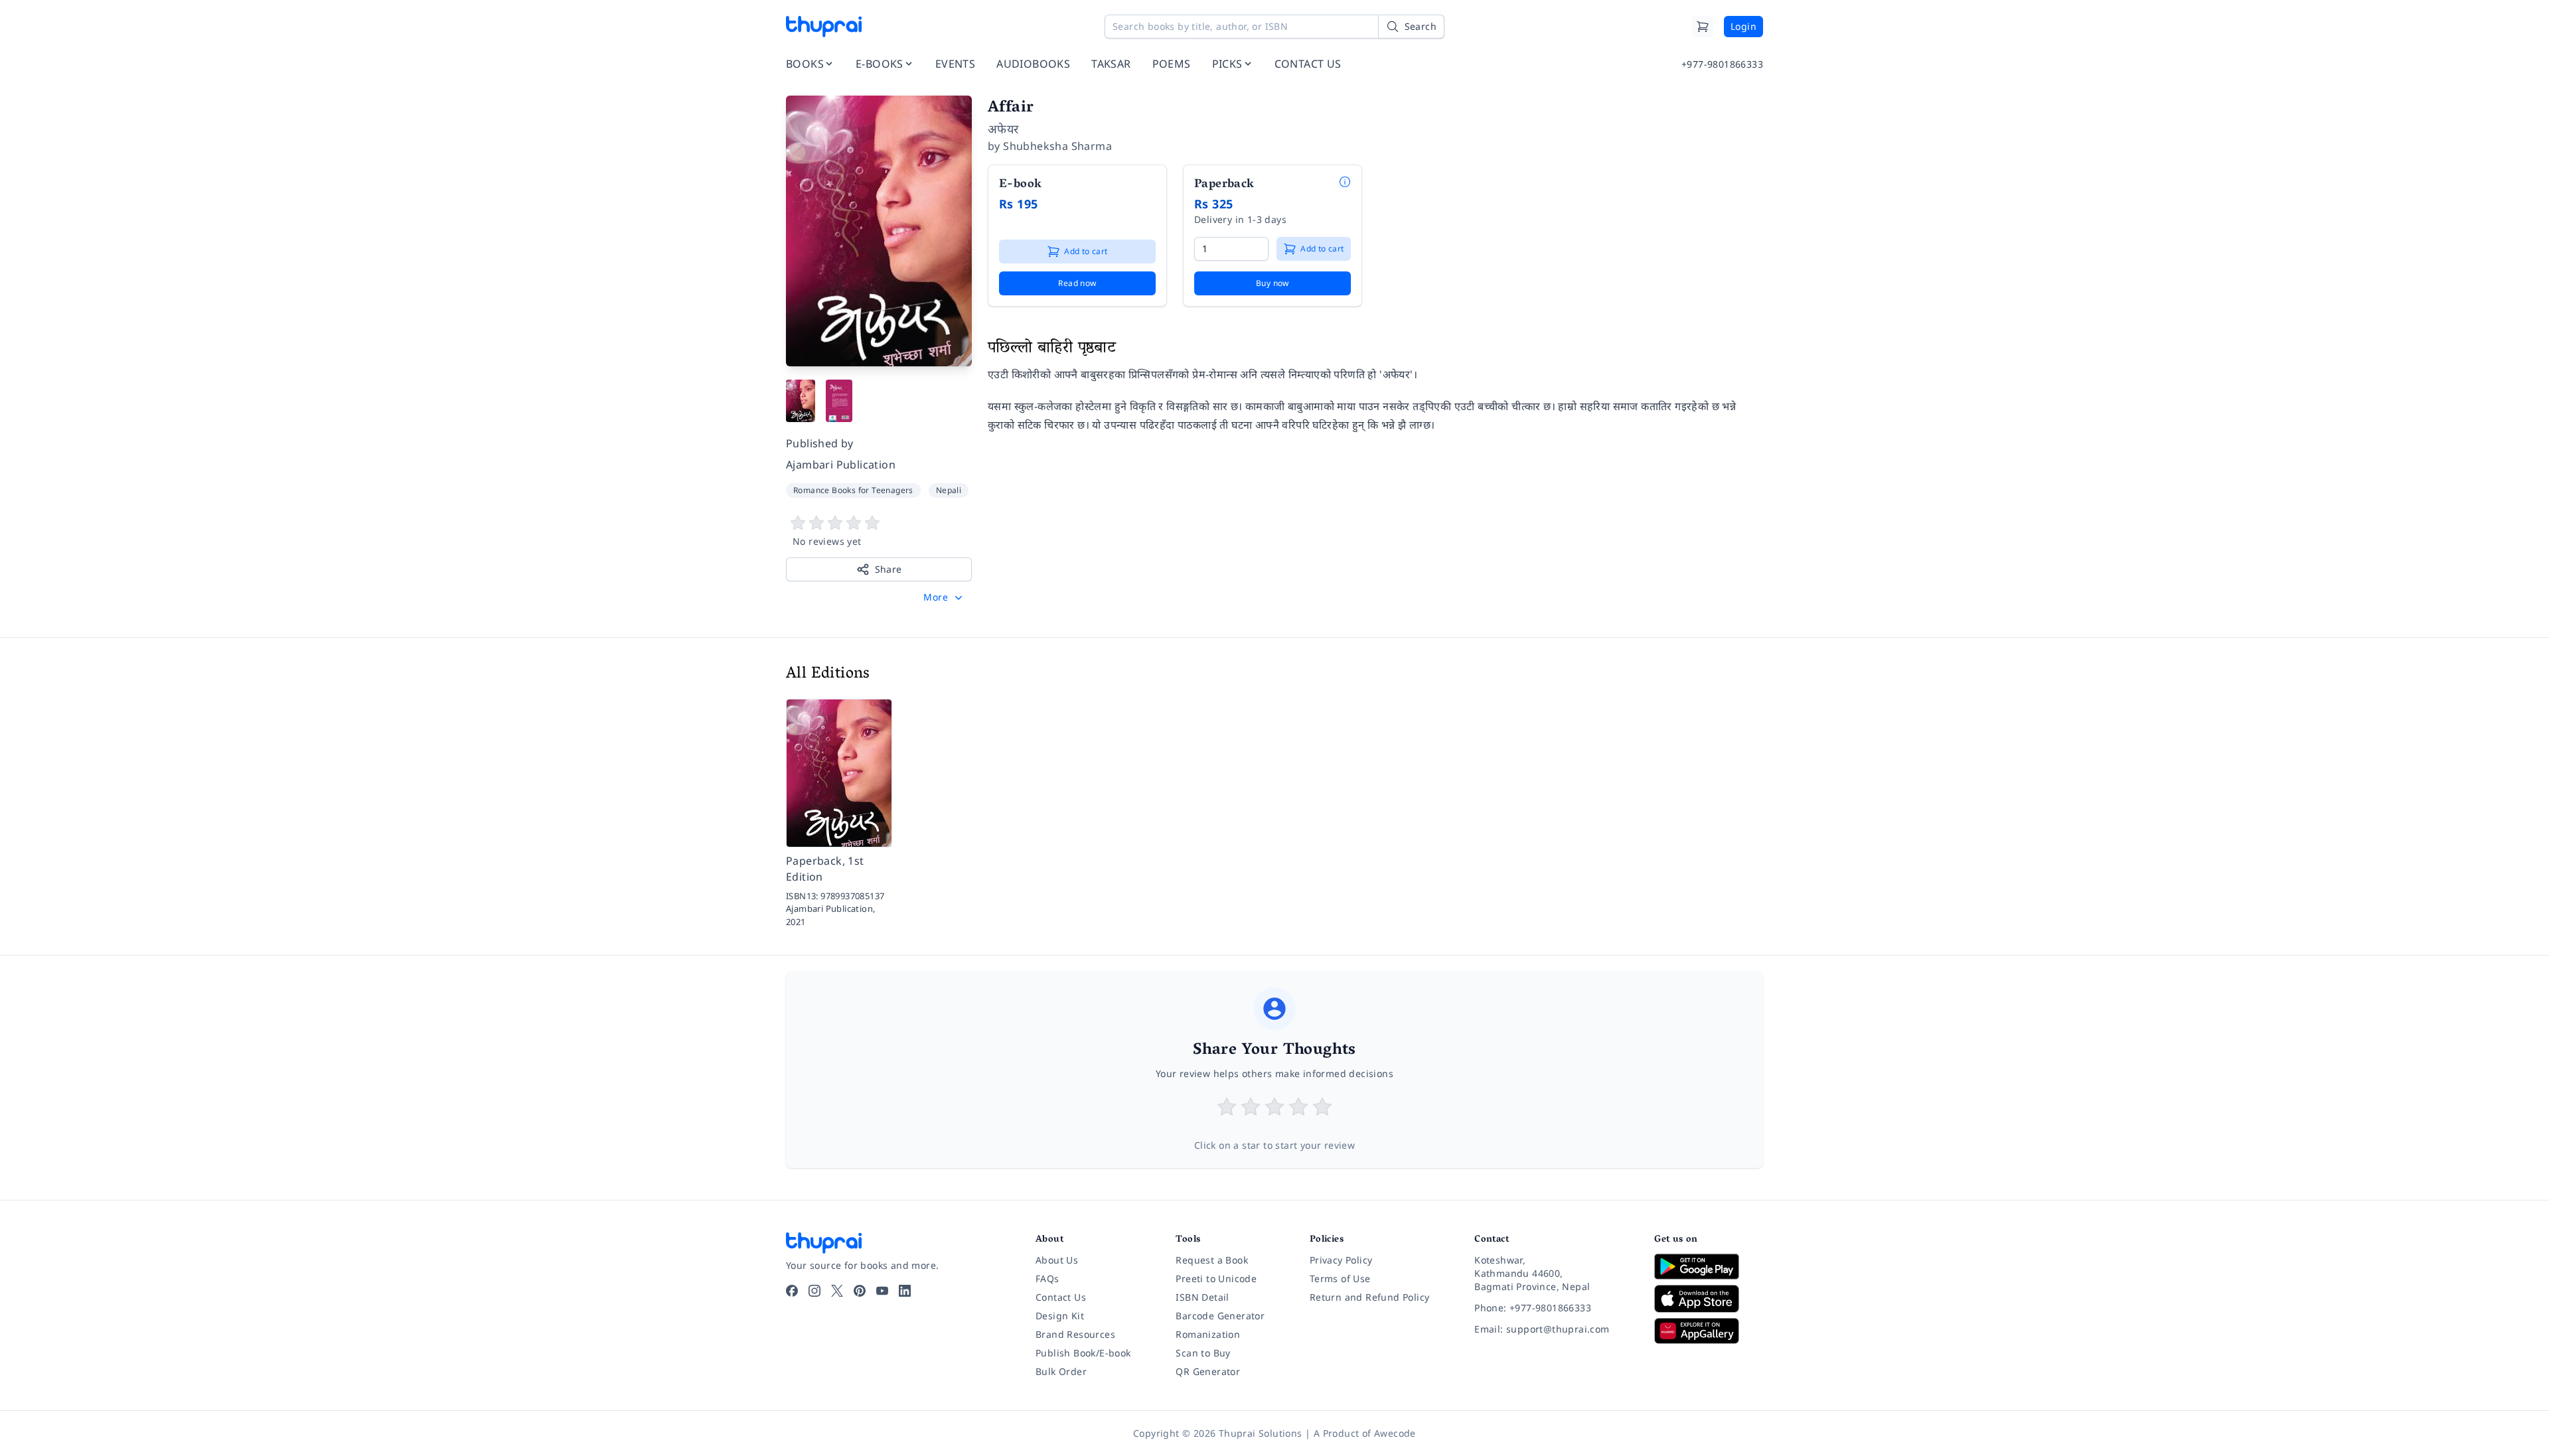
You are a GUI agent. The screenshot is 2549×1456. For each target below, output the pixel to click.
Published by (820, 443)
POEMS (1172, 64)
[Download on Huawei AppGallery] (1709, 1331)
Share (888, 569)
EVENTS (955, 64)
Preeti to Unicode (1216, 1278)
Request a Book (1212, 1260)
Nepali (949, 490)
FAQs (1047, 1278)
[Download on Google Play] (1709, 1266)
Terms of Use (1340, 1278)
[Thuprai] (824, 27)
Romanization (1208, 1334)
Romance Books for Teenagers (853, 490)
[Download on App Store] (1709, 1299)
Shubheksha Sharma (1057, 146)
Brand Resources (1075, 1334)
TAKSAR (1111, 64)
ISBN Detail (1202, 1297)
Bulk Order (1061, 1371)
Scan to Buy (1203, 1353)
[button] (944, 597)
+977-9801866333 (1722, 64)
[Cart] (1703, 27)
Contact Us (1061, 1297)
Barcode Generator (1220, 1316)
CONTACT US (1308, 64)
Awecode (1395, 1433)
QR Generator (1208, 1371)
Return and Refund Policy (1370, 1297)
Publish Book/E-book (1083, 1353)
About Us (1057, 1260)
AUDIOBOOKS (1033, 64)
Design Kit (1060, 1316)
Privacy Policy (1341, 1260)
